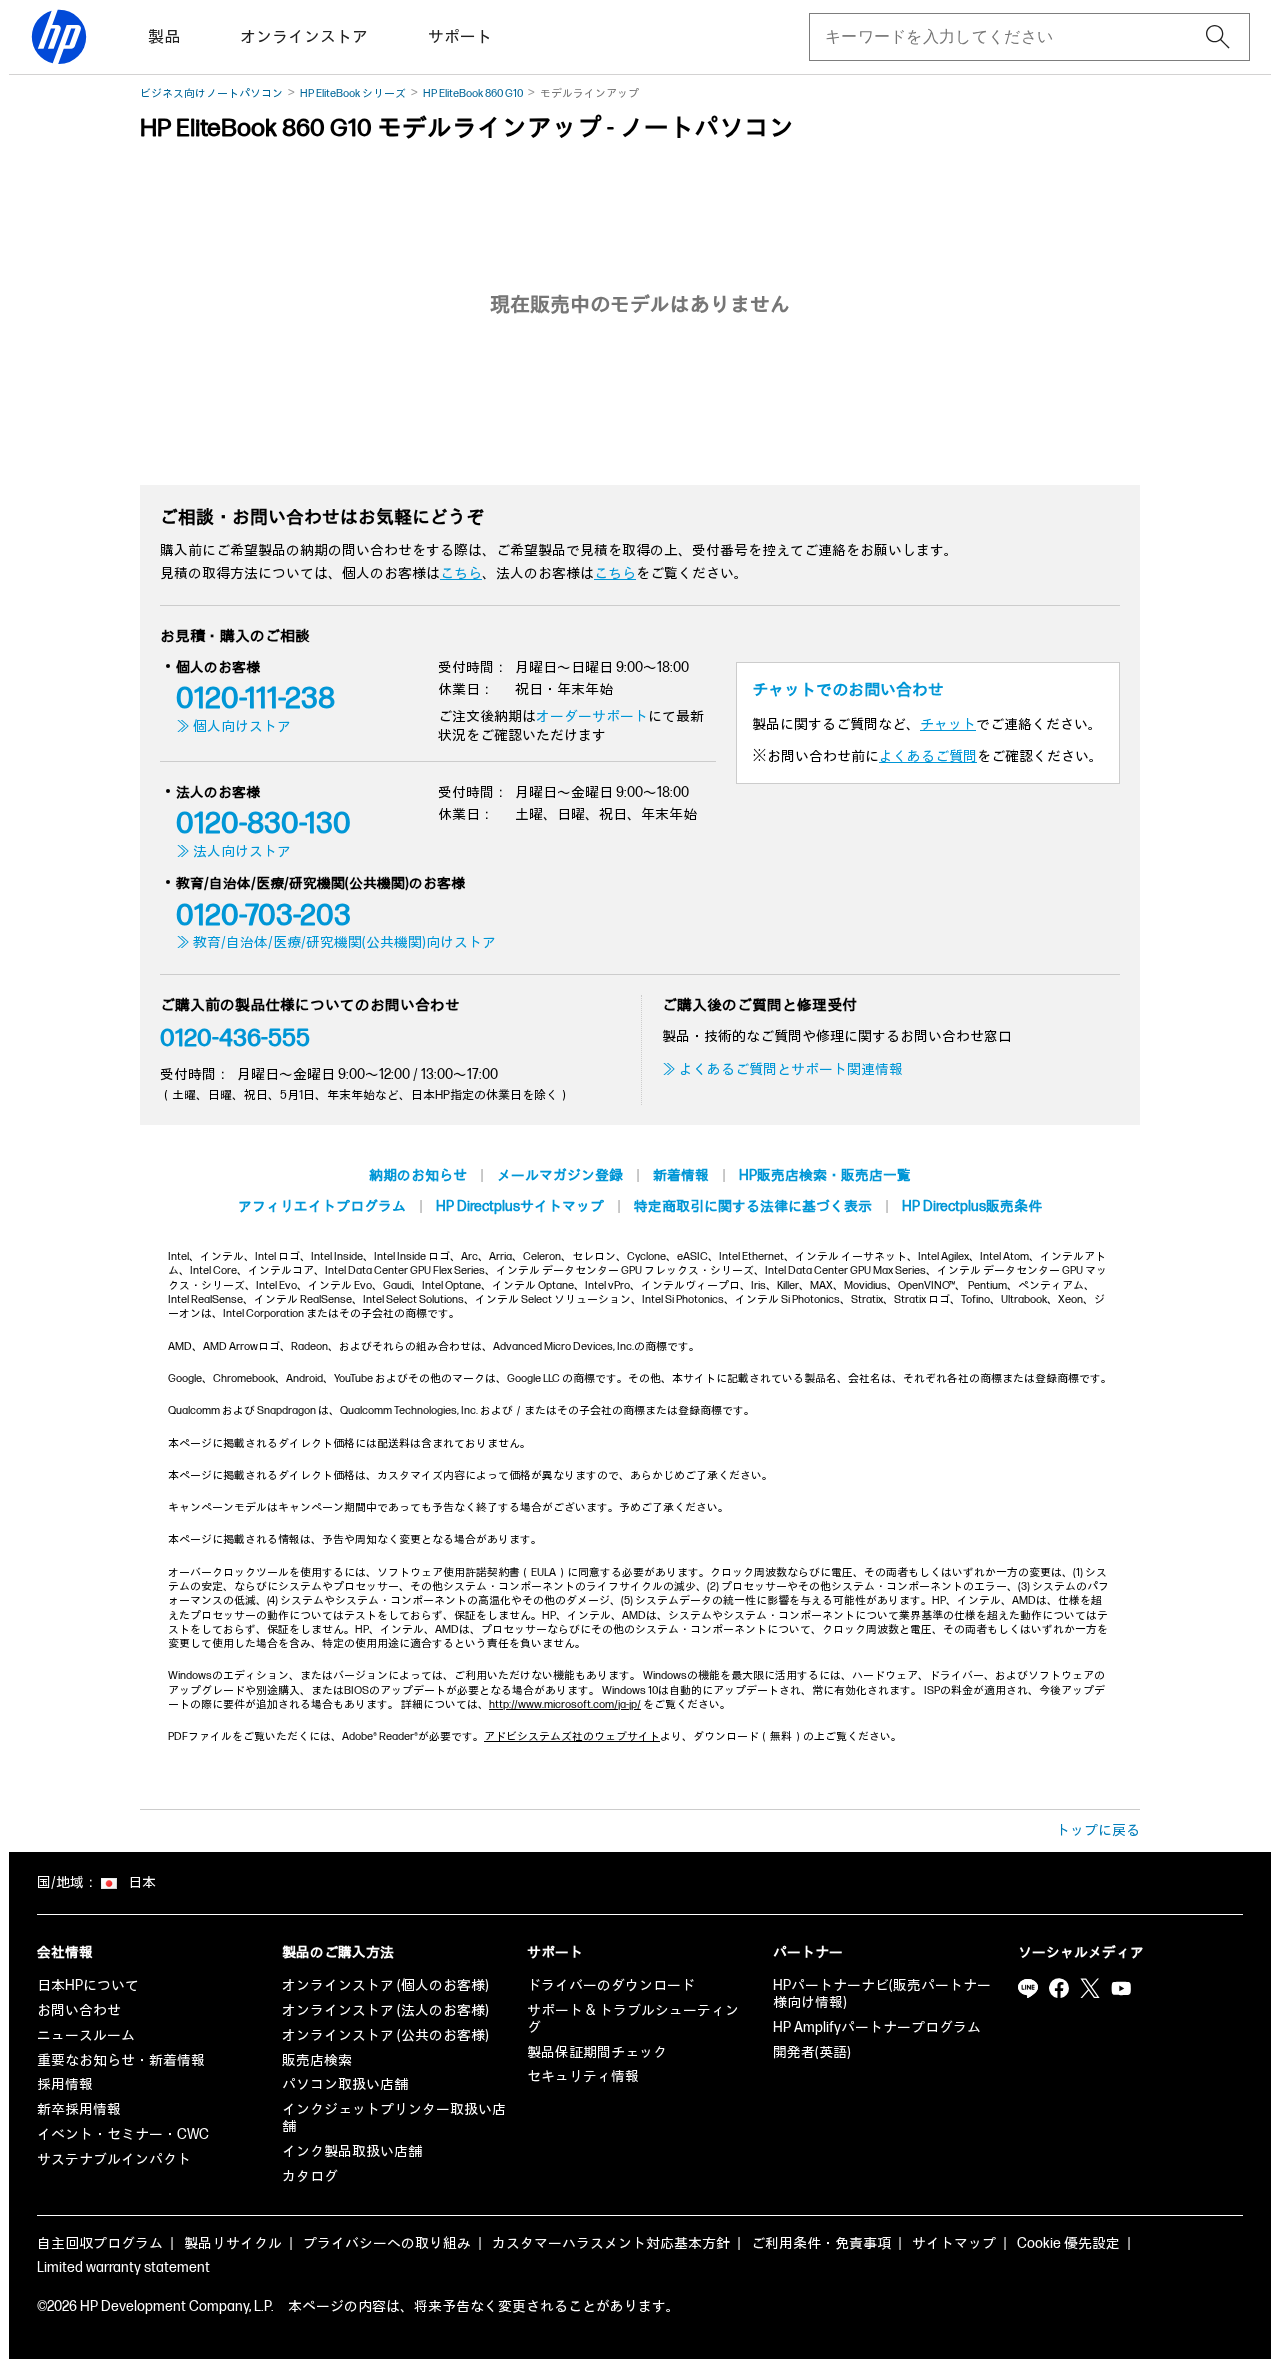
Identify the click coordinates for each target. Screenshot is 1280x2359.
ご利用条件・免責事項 (821, 2243)
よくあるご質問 (928, 756)
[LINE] (1028, 1988)
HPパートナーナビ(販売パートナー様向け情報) (882, 1994)
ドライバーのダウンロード (611, 1985)
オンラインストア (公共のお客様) (385, 2035)
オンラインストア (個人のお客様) (385, 1985)
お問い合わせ (79, 2010)
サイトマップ (954, 2243)
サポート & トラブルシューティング (633, 2019)
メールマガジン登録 (560, 1175)
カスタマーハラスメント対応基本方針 (611, 2243)
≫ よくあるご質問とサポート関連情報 (782, 1069)
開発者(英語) (812, 2052)
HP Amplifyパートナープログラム (877, 2027)
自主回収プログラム (100, 2243)
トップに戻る (1098, 1830)
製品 (164, 37)
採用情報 (65, 2084)
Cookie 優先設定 (1068, 2243)
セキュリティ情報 (583, 2076)
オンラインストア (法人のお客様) (385, 2010)
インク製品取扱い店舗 (352, 2151)
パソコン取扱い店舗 (345, 2084)
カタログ (310, 2176)
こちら (461, 573)
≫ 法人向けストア (233, 851)
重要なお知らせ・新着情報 (121, 2060)
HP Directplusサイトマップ (520, 1206)
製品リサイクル (233, 2243)
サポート (460, 37)
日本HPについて (88, 1985)
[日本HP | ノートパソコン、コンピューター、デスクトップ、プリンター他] (59, 37)
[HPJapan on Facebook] (1059, 1988)
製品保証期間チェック (597, 2052)
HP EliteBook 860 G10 (473, 93)
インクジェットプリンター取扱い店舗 (394, 2118)
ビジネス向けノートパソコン (211, 93)
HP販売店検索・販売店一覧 (825, 1175)
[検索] (1218, 37)
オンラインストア (304, 37)
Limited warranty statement (123, 2267)
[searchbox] (1013, 37)
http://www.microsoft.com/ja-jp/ (565, 1704)
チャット (948, 724)
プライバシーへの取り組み (387, 2243)
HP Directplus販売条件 (972, 1206)
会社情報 (65, 1952)
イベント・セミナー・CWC (123, 2134)
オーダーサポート (592, 716)
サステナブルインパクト (114, 2159)
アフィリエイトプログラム (322, 1206)
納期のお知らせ (418, 1175)
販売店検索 (317, 2060)
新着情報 (681, 1175)
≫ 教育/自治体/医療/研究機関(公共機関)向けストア (336, 942)
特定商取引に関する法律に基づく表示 (753, 1206)
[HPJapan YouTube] (1121, 1988)
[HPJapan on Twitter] (1090, 1988)
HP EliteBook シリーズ (353, 93)
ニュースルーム (86, 2035)
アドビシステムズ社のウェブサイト (572, 1736)
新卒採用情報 (79, 2109)
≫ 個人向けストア (233, 726)
